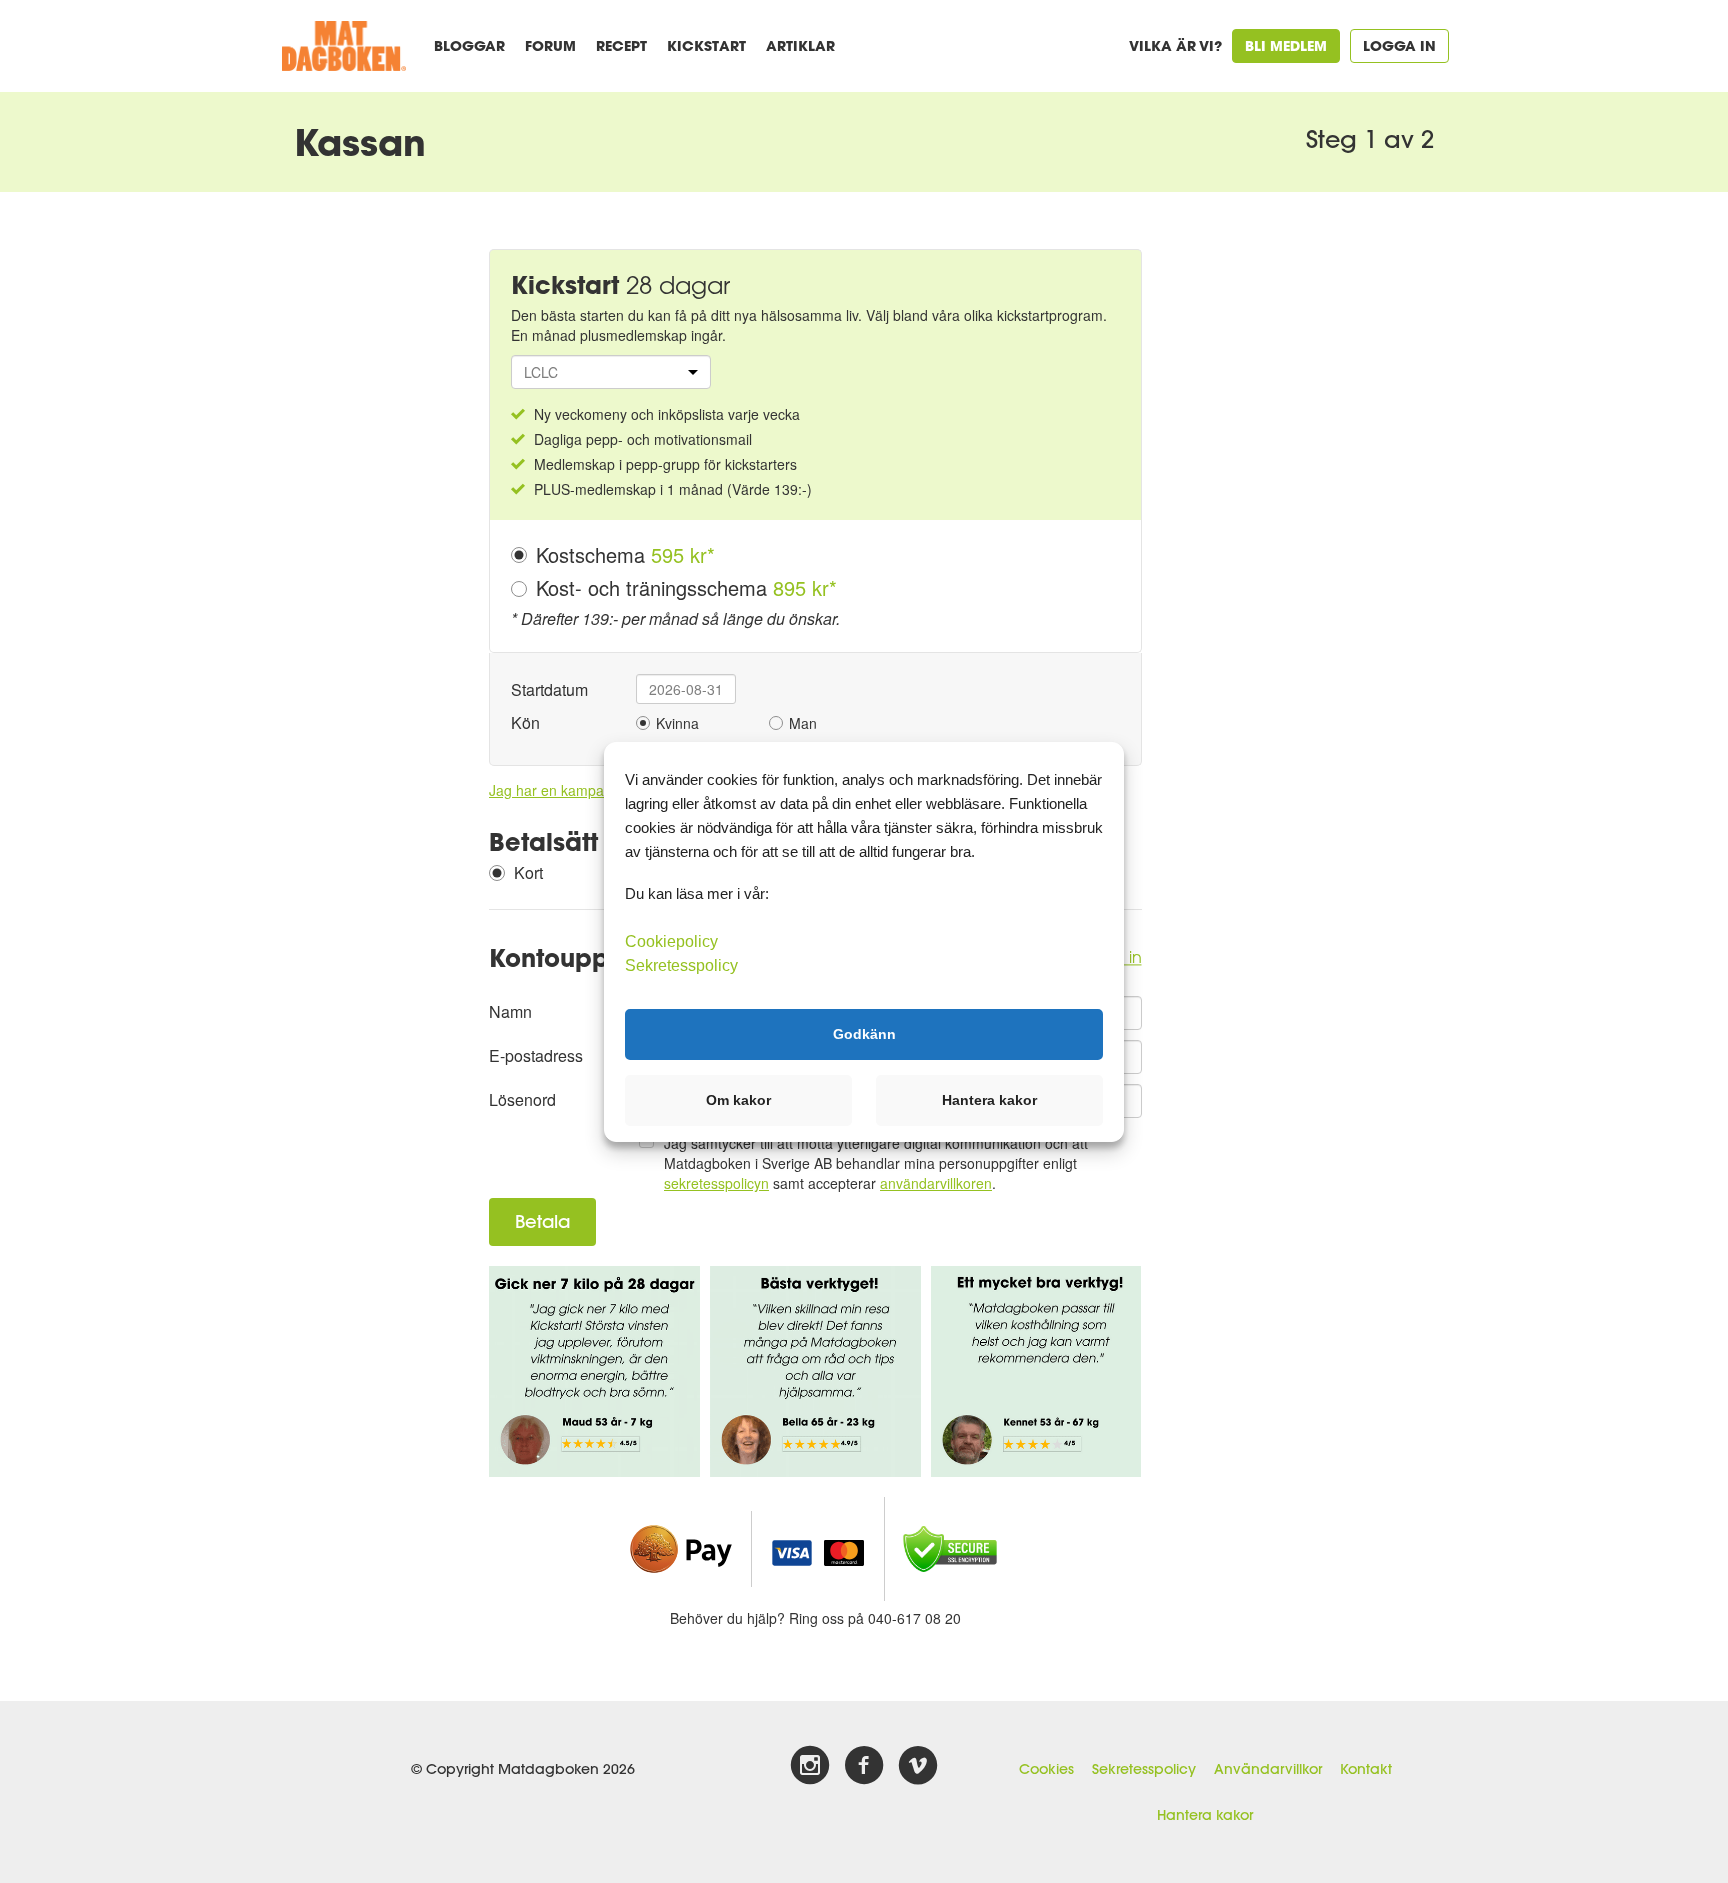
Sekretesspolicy (1144, 1769)
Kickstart (706, 45)
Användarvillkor (1268, 1769)
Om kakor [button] (738, 1100)
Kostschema (625, 555)
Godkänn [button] (864, 1034)
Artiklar (800, 45)
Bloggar (469, 45)
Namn (510, 1011)
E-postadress (536, 1055)
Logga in (1399, 45)
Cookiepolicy (671, 940)
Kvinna (677, 723)
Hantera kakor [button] (989, 1100)
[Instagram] (810, 1766)
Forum (550, 45)
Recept (621, 45)
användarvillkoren (936, 1183)
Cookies (1046, 1769)
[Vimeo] (918, 1766)
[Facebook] (864, 1766)
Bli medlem (1286, 45)
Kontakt (1366, 1769)
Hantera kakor (1205, 1815)
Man (803, 723)
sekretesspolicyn (716, 1183)
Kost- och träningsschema (686, 588)
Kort (528, 872)
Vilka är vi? (1175, 45)
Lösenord (522, 1099)
